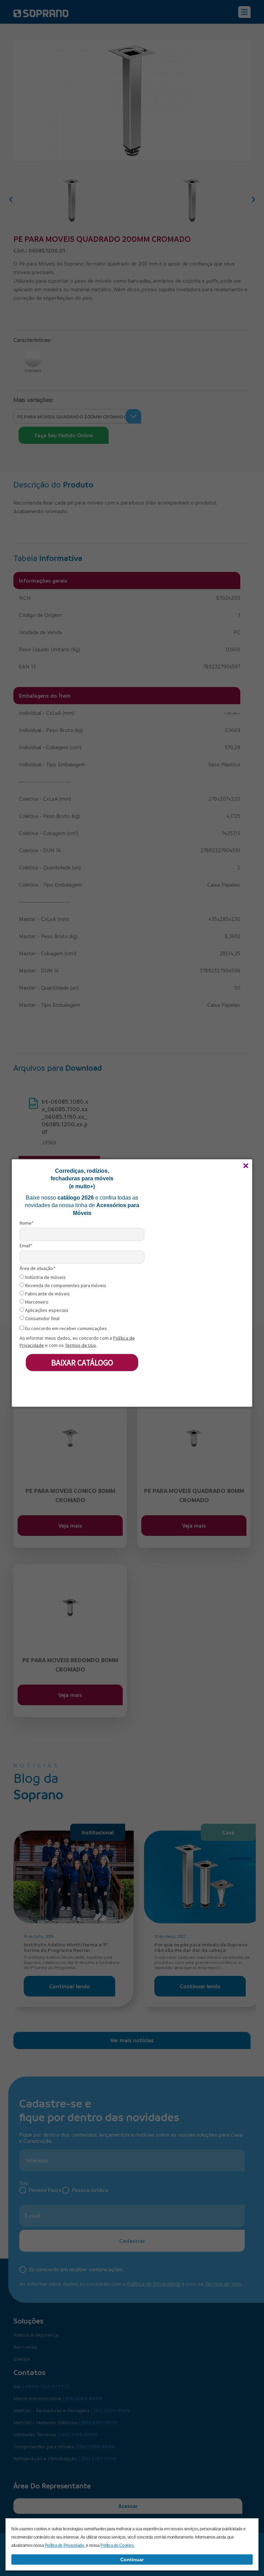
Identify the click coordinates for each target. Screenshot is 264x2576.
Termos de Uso (80, 1345)
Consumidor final (42, 1318)
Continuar (132, 2560)
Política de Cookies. (117, 2545)
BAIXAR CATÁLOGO (82, 1362)
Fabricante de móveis (47, 1293)
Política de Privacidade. (65, 2545)
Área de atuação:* (38, 1268)
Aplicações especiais (46, 1310)
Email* (26, 1245)
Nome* (27, 1223)
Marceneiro (36, 1302)
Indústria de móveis (45, 1277)
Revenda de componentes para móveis (65, 1285)
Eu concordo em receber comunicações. (66, 1328)
